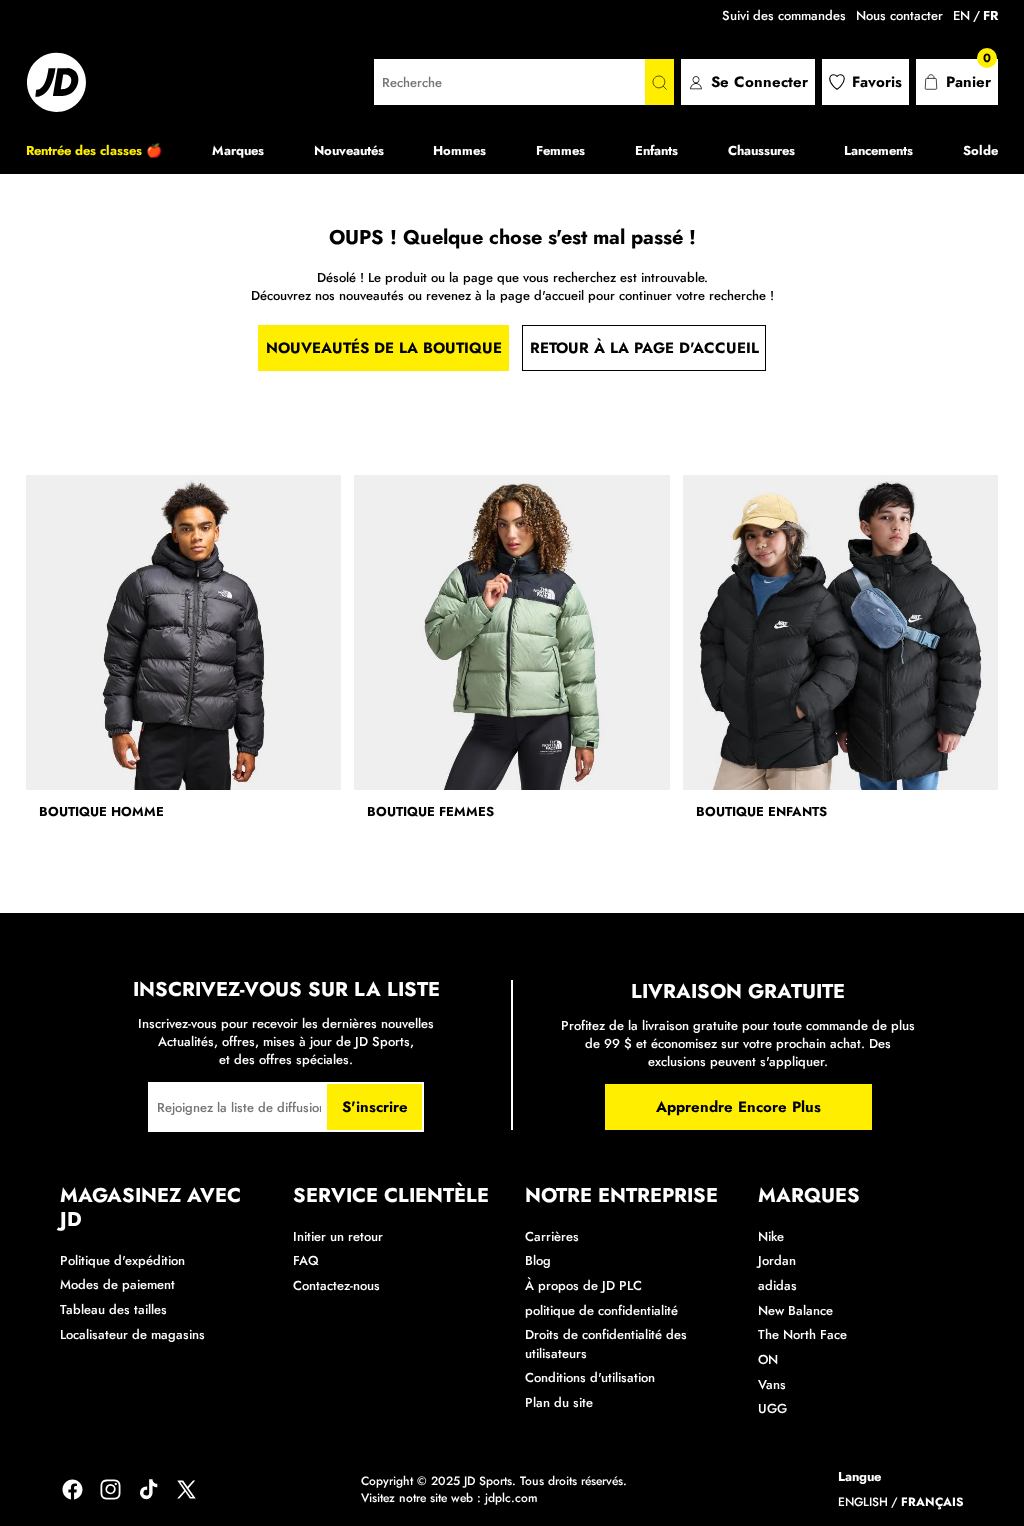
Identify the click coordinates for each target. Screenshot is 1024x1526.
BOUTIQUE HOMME (101, 812)
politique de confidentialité (601, 1310)
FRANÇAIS (932, 1502)
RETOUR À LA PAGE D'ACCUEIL (644, 348)
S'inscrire (375, 1107)
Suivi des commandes (784, 15)
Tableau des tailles (113, 1309)
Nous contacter (899, 15)
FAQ (306, 1260)
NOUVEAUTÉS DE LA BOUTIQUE (384, 348)
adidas (777, 1285)
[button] (957, 82)
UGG (772, 1408)
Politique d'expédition (122, 1260)
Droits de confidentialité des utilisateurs (606, 1343)
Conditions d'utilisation (590, 1377)
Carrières (552, 1236)
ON (768, 1359)
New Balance (795, 1310)
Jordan (777, 1260)
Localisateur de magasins (132, 1334)
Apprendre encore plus (738, 1107)
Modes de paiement (117, 1284)
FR (990, 16)
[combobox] (509, 82)
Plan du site (559, 1402)
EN (961, 16)
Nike (771, 1236)
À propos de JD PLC (583, 1285)
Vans (772, 1384)
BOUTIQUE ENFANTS (761, 812)
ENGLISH (863, 1502)
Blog (538, 1260)
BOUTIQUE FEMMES (430, 812)
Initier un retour (338, 1236)
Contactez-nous (336, 1285)
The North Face (802, 1334)
